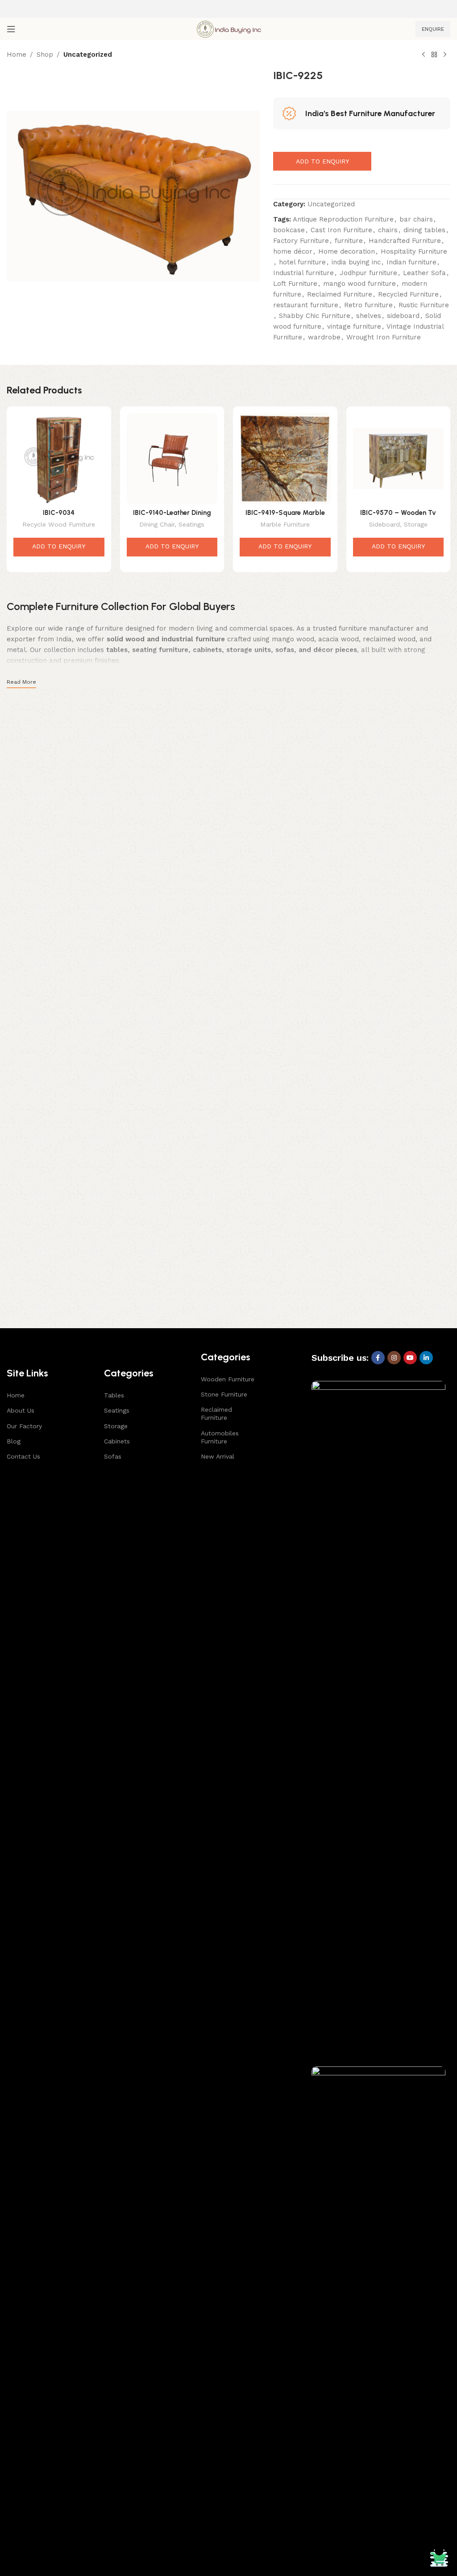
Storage (416, 524)
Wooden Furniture (228, 1379)
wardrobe (324, 337)
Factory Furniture (301, 241)
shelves (369, 316)
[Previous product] (424, 55)
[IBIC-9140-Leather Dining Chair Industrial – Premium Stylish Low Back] (172, 459)
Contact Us (23, 1456)
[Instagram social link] (394, 1358)
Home (17, 54)
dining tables (424, 230)
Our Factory (24, 1426)
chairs (388, 230)
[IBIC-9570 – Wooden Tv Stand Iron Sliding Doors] (399, 459)
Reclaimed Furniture (340, 294)
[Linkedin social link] (426, 1358)
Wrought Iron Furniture (384, 337)
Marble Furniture (285, 524)
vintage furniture (354, 326)
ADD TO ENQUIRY (322, 161)
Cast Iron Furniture (341, 230)
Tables (114, 1395)
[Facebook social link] (378, 1358)
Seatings (191, 524)
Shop (45, 54)
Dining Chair (157, 524)
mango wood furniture (359, 284)
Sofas (113, 1456)
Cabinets (117, 1441)
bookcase (289, 230)
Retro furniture (368, 305)
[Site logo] (228, 29)
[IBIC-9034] (59, 459)
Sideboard (384, 524)
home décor (293, 251)
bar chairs (416, 219)
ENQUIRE (433, 29)
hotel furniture (302, 262)
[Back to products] (434, 55)
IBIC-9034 (59, 513)
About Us (21, 1410)
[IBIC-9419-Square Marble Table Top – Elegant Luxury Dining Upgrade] (285, 459)
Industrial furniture (303, 273)
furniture (349, 241)
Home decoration (347, 251)
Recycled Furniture (408, 294)
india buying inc (356, 262)
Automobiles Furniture (220, 1437)
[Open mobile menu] (11, 29)
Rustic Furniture (424, 305)
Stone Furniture (224, 1394)
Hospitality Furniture (414, 251)
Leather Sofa (424, 273)
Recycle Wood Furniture (59, 524)
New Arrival (218, 1456)
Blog (14, 1441)
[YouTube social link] (410, 1358)
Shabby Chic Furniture (315, 316)
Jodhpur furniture (368, 273)
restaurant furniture (306, 305)
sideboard (403, 316)
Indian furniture (411, 262)
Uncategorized (88, 54)
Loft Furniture (295, 284)
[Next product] (445, 55)
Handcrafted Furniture (405, 241)
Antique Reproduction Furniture (343, 219)
